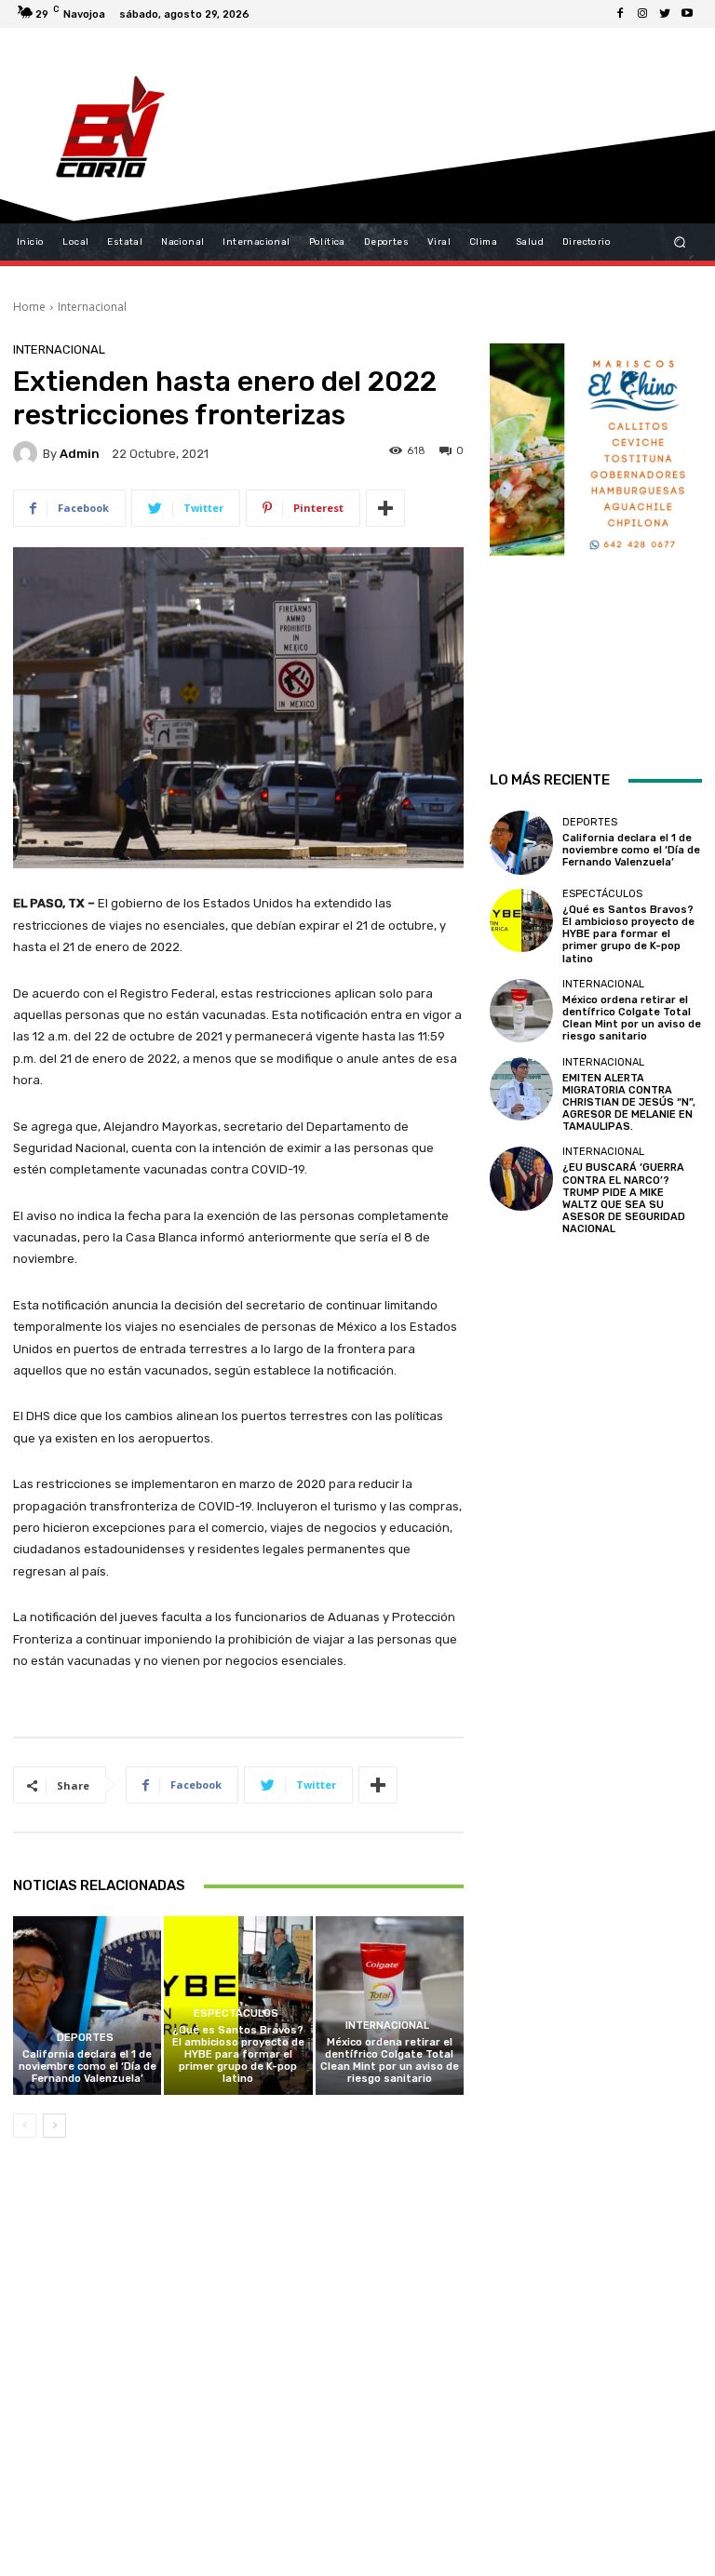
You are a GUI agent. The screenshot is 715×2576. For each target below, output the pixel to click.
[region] (596, 532)
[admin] (28, 453)
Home (29, 307)
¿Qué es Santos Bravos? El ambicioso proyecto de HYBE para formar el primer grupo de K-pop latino (238, 2055)
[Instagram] (642, 14)
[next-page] (54, 2126)
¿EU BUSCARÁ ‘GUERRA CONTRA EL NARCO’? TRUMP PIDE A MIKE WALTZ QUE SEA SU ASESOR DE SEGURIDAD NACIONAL (624, 1198)
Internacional (92, 307)
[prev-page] (25, 2126)
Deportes (85, 2038)
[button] (680, 242)
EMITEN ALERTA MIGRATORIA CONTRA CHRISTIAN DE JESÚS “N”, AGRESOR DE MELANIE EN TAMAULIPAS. (629, 1103)
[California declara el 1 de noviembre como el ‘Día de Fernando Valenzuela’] (87, 2005)
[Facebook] (620, 14)
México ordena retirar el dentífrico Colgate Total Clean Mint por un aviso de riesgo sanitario (390, 2061)
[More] (385, 508)
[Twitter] (665, 14)
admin (80, 454)
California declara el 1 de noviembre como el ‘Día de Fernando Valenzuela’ (88, 2066)
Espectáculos (236, 2013)
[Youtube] (687, 14)
